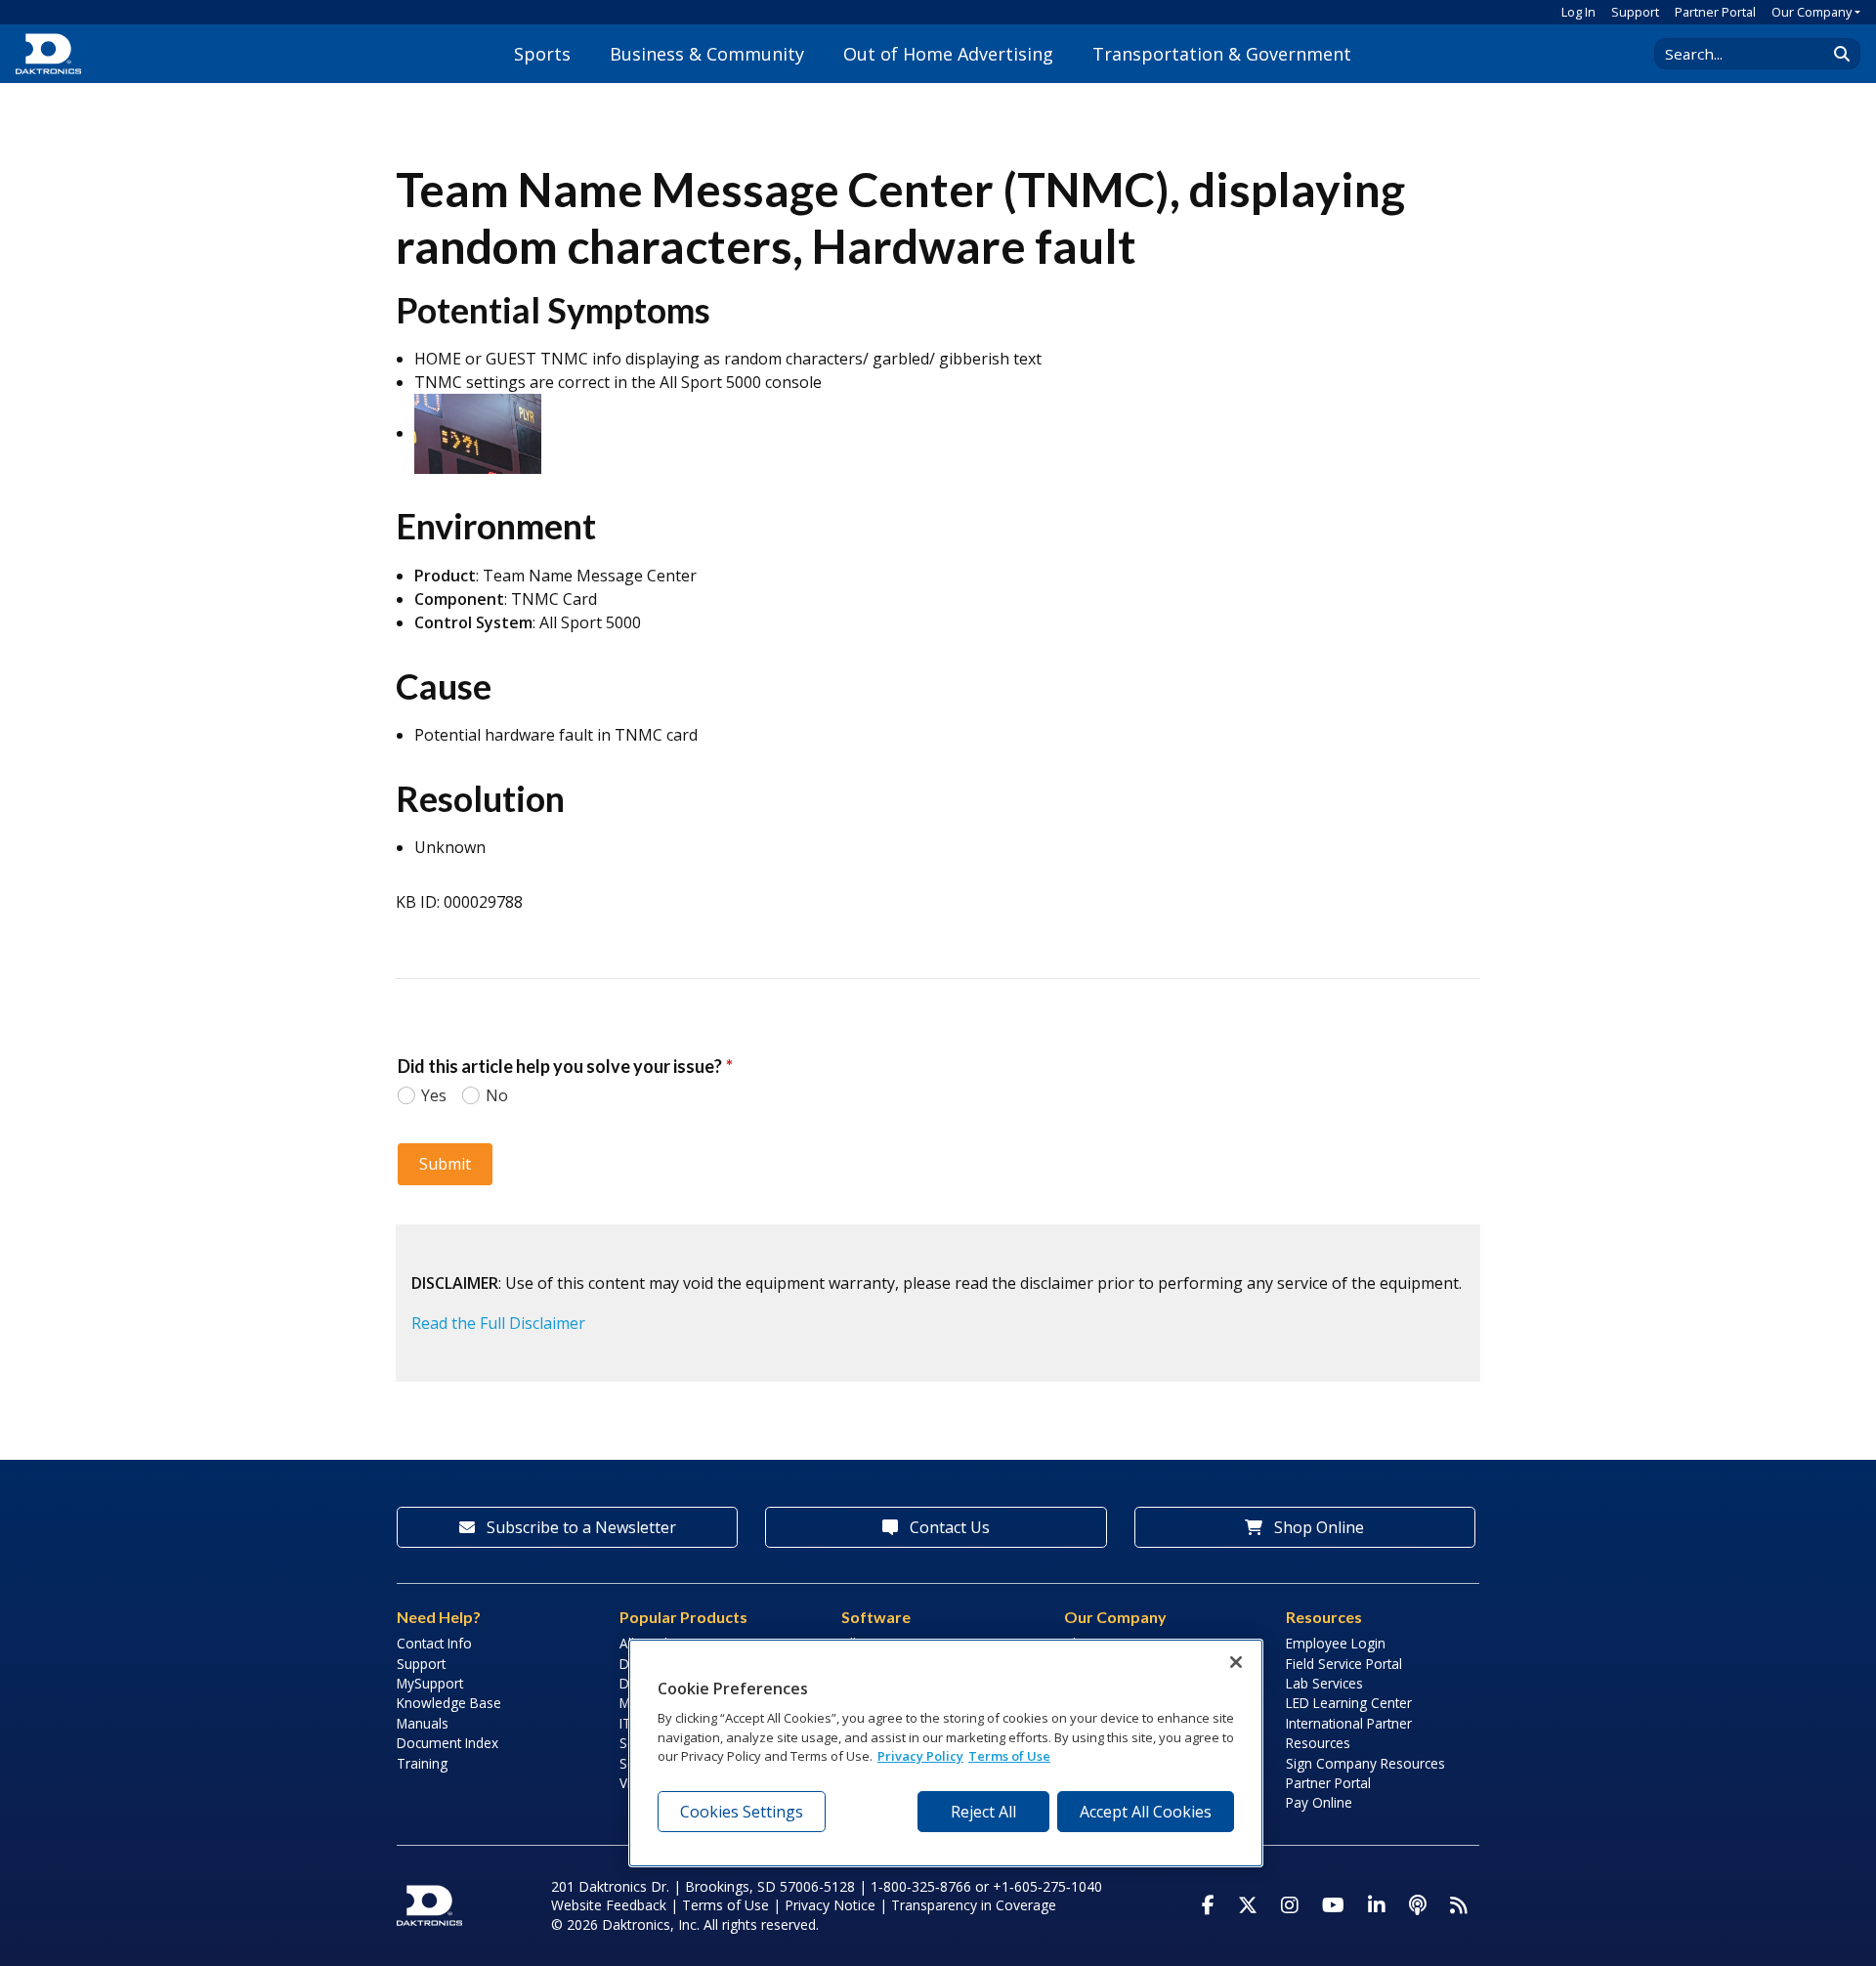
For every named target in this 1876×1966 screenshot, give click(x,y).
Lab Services (1324, 1683)
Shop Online (1317, 1527)
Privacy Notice (830, 1905)
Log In (1578, 12)
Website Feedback (609, 1905)
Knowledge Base (449, 1703)
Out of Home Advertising (948, 54)
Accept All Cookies (1146, 1812)
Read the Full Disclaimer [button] (498, 1323)
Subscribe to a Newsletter (579, 1527)
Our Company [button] (1812, 12)
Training (422, 1763)
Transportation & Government (1222, 54)
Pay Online (1319, 1802)
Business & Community (707, 54)
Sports (542, 54)
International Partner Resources (1349, 1733)
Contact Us (948, 1527)
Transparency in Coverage (974, 1905)
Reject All (983, 1812)
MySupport (430, 1683)
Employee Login (1336, 1643)
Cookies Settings (742, 1812)
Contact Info (434, 1643)
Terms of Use (725, 1905)
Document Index (448, 1743)
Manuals (423, 1723)
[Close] (1236, 1662)
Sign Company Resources (1365, 1763)
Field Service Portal (1344, 1664)
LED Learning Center (1349, 1703)
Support (1635, 12)
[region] (946, 1753)
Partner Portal (1715, 12)
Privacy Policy (920, 1757)
